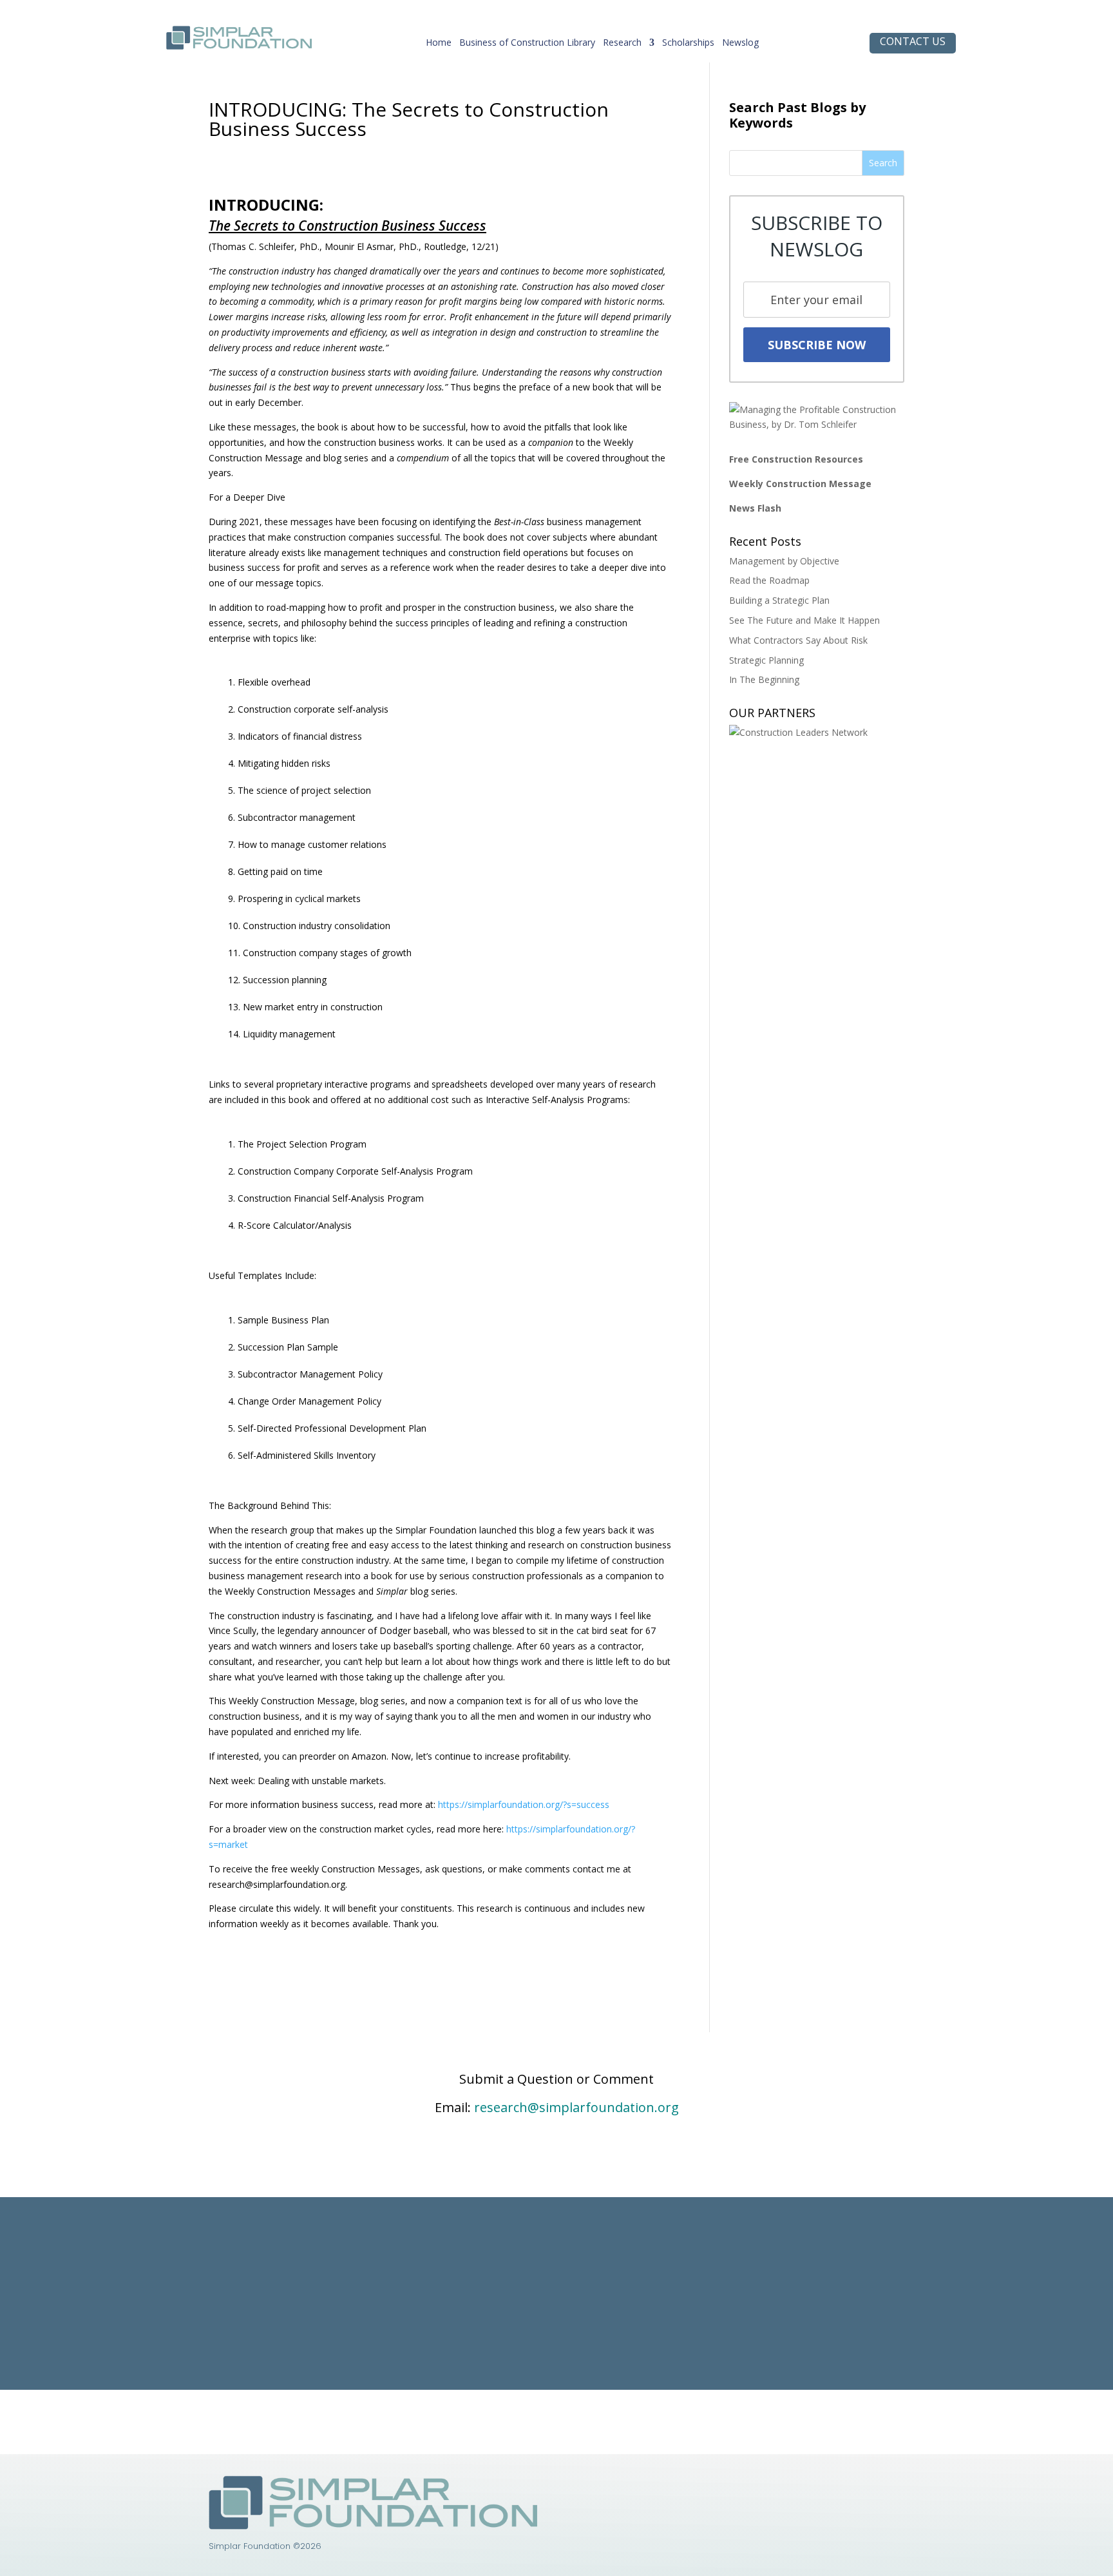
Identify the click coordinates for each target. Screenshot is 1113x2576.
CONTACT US (913, 41)
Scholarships (688, 45)
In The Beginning (764, 679)
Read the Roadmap (769, 580)
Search (883, 163)
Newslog (740, 45)
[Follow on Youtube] (766, 2486)
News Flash (755, 508)
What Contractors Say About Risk (798, 640)
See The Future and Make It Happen (804, 620)
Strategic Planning (766, 660)
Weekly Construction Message (800, 484)
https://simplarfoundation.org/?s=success (524, 1804)
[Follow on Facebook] (740, 2486)
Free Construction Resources (796, 459)
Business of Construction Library (527, 45)
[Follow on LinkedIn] (714, 2486)
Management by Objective (784, 561)
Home (439, 45)
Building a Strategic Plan (779, 600)
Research (622, 45)
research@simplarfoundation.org (576, 2107)
